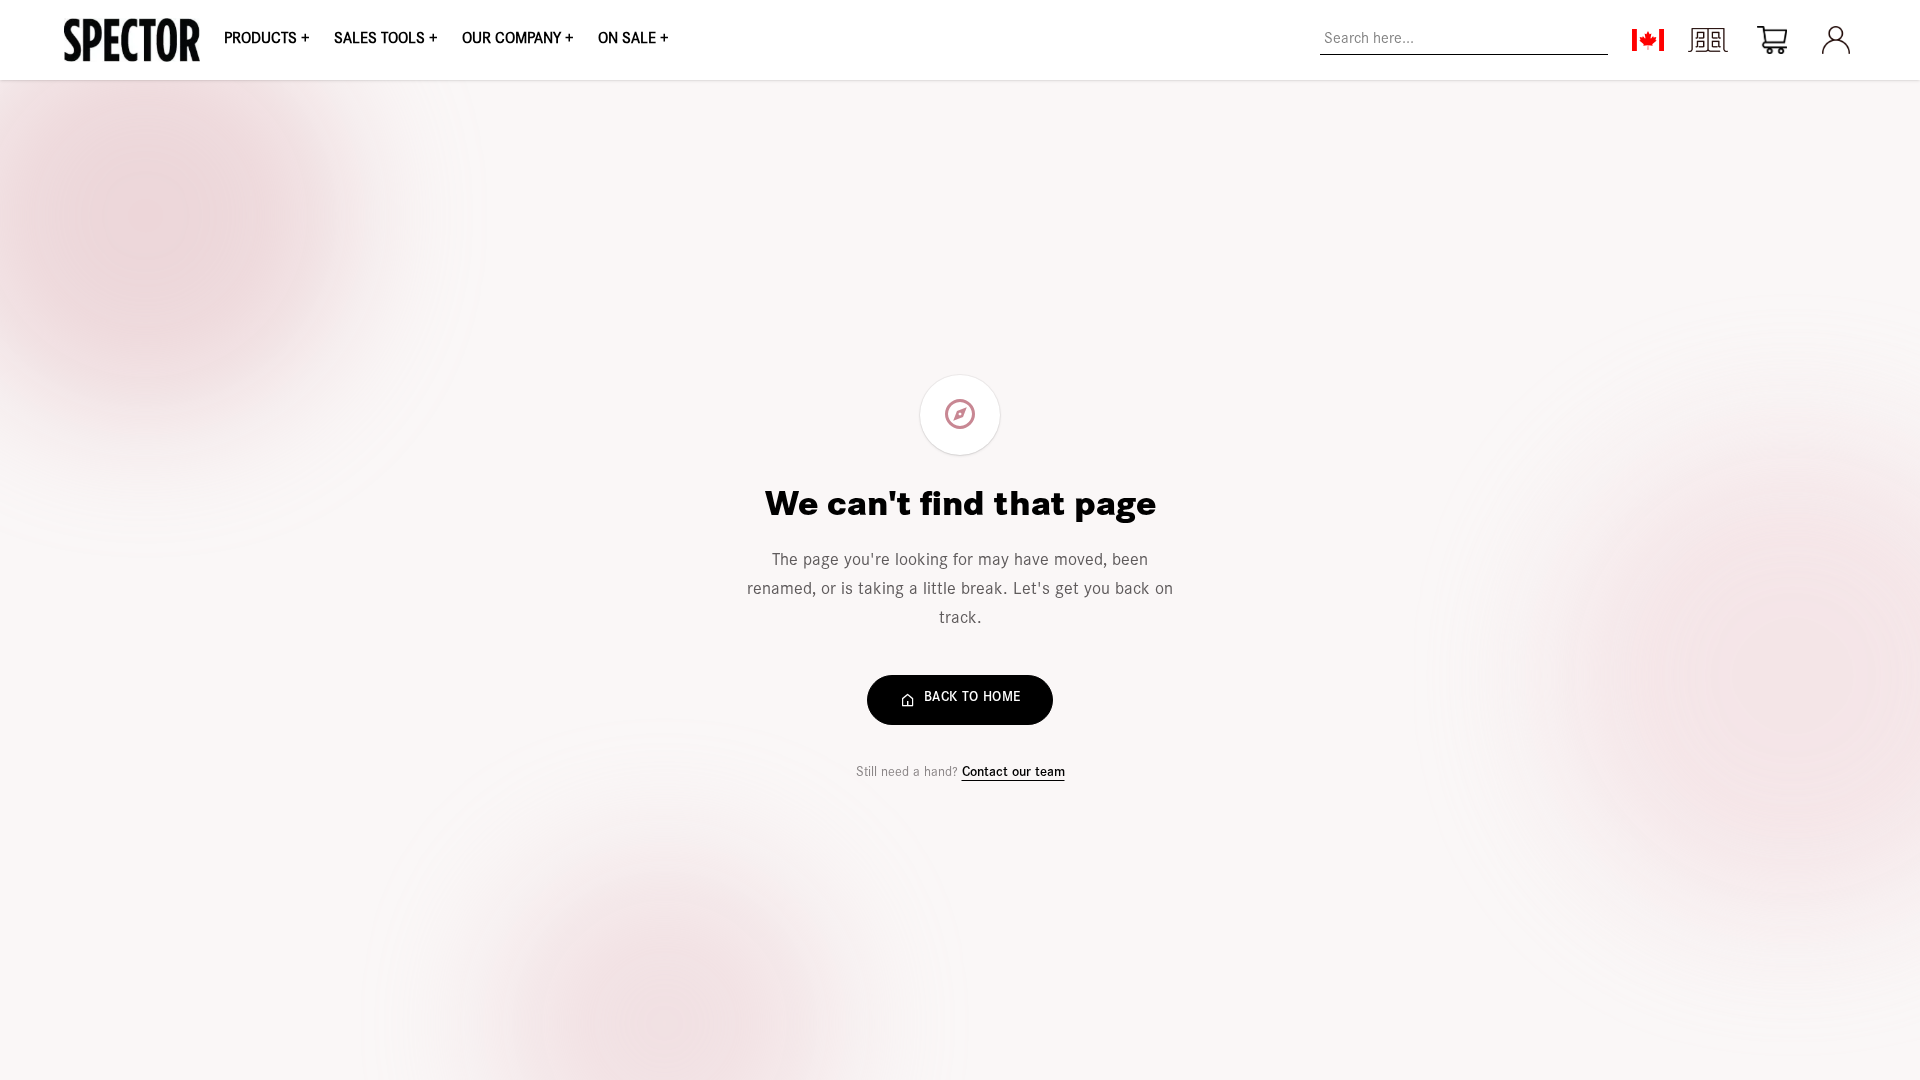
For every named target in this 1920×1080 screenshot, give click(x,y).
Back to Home (972, 699)
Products (267, 40)
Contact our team (1013, 774)
